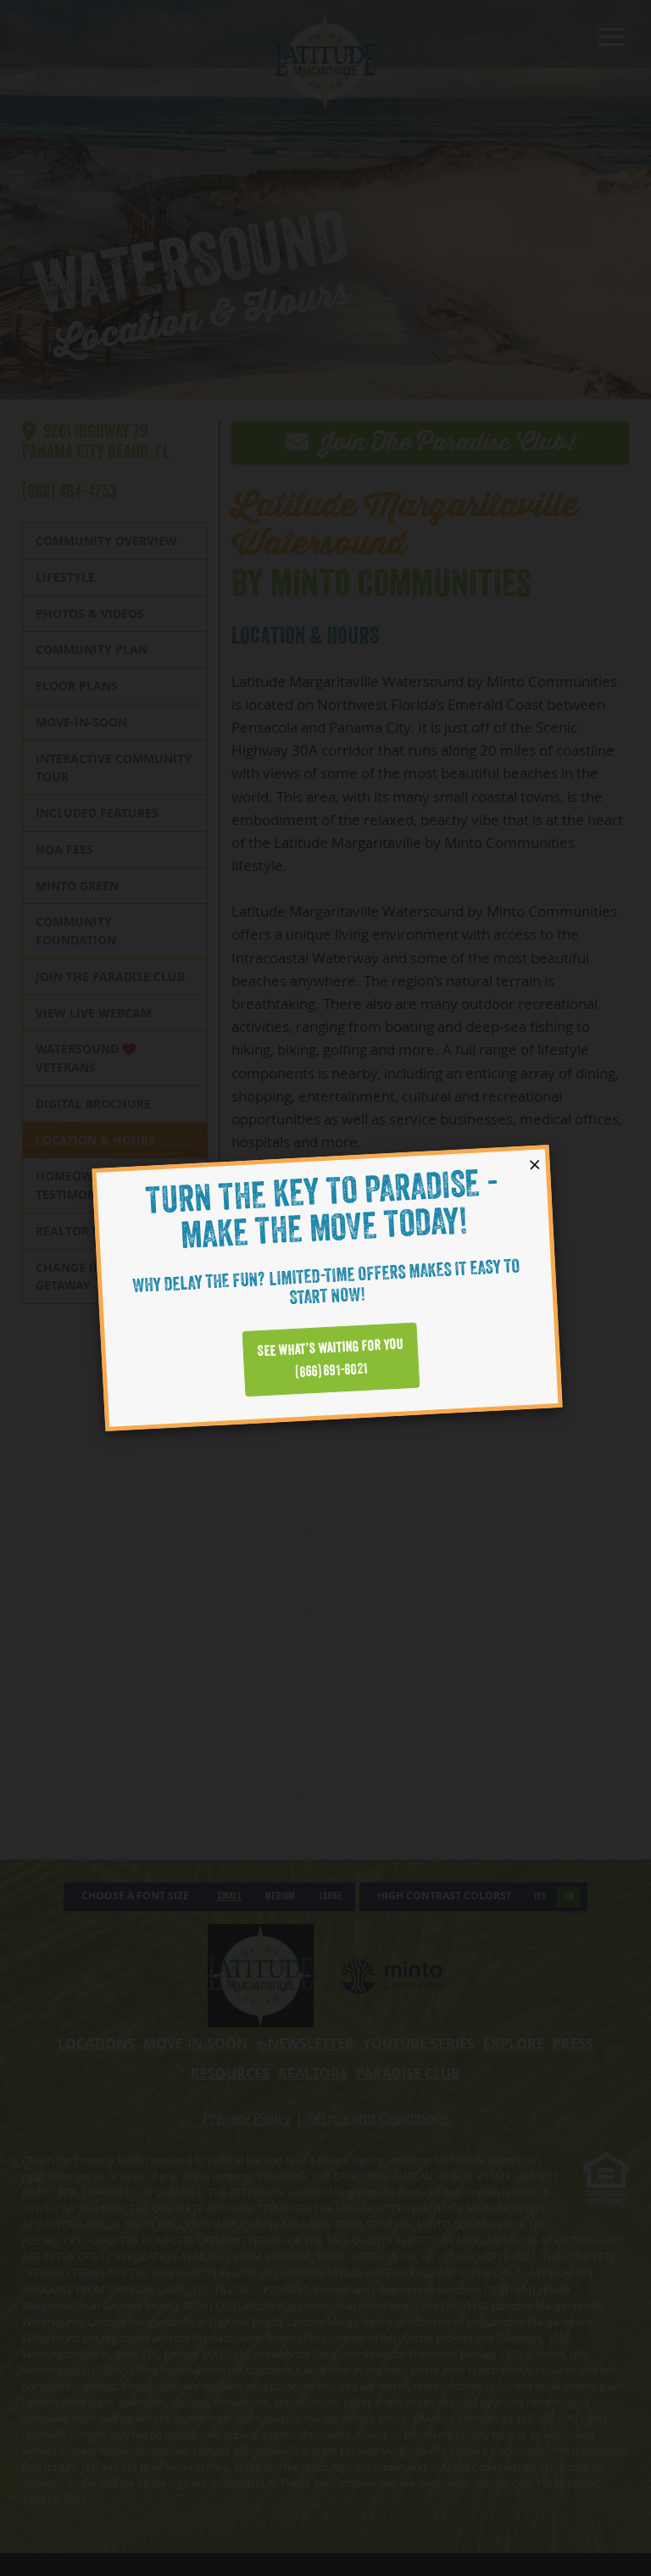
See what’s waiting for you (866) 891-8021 (330, 1359)
